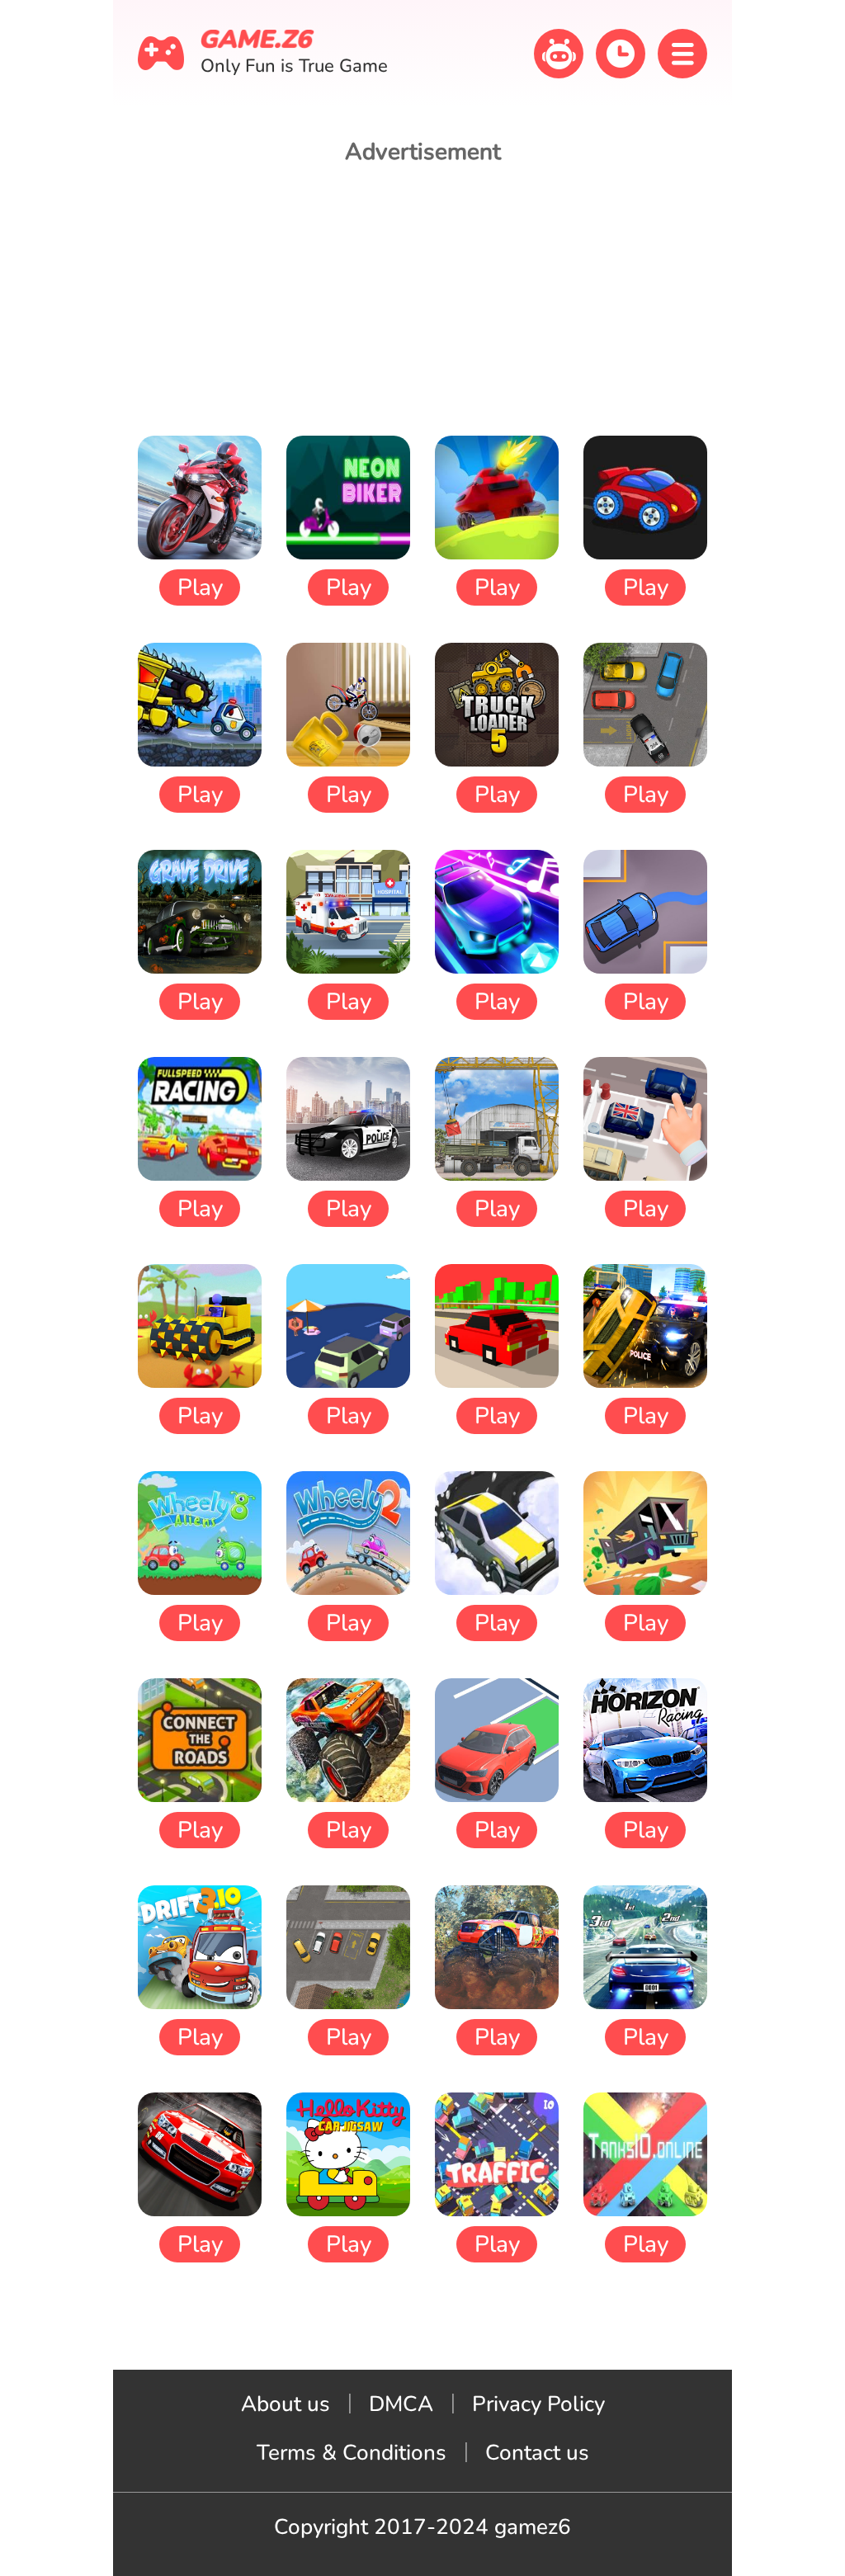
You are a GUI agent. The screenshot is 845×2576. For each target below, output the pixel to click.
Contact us (537, 2453)
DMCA (401, 2404)
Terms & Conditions (352, 2453)
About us (286, 2404)
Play (200, 587)
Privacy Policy (538, 2404)
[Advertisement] (422, 300)
